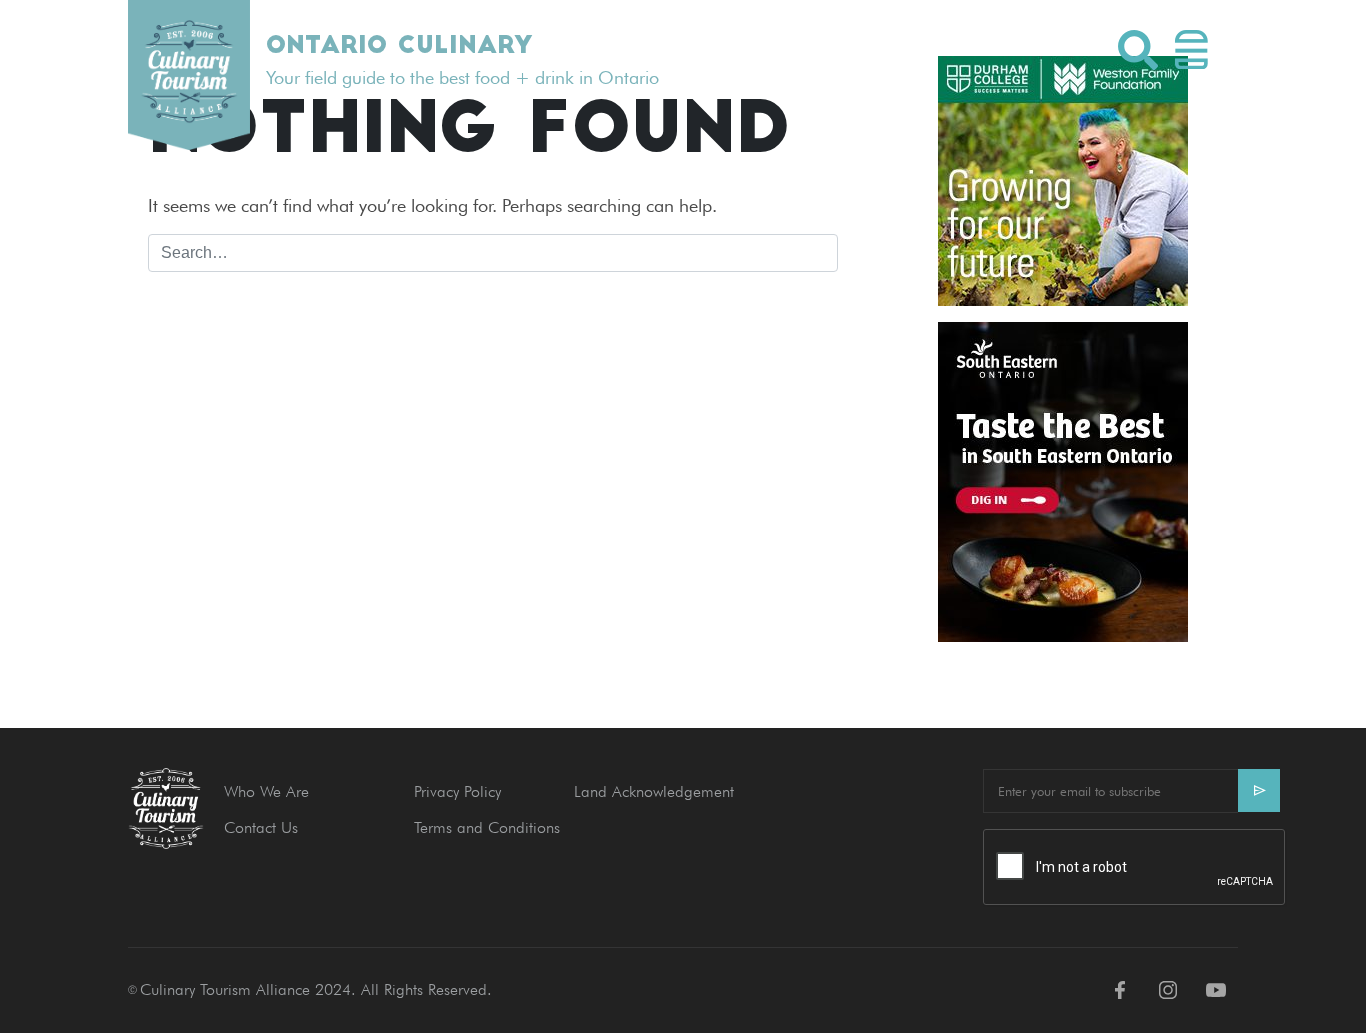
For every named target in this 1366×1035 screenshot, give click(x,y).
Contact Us (261, 827)
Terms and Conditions (487, 827)
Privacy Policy (457, 791)
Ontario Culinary (399, 47)
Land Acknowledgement (654, 791)
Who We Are (266, 791)
